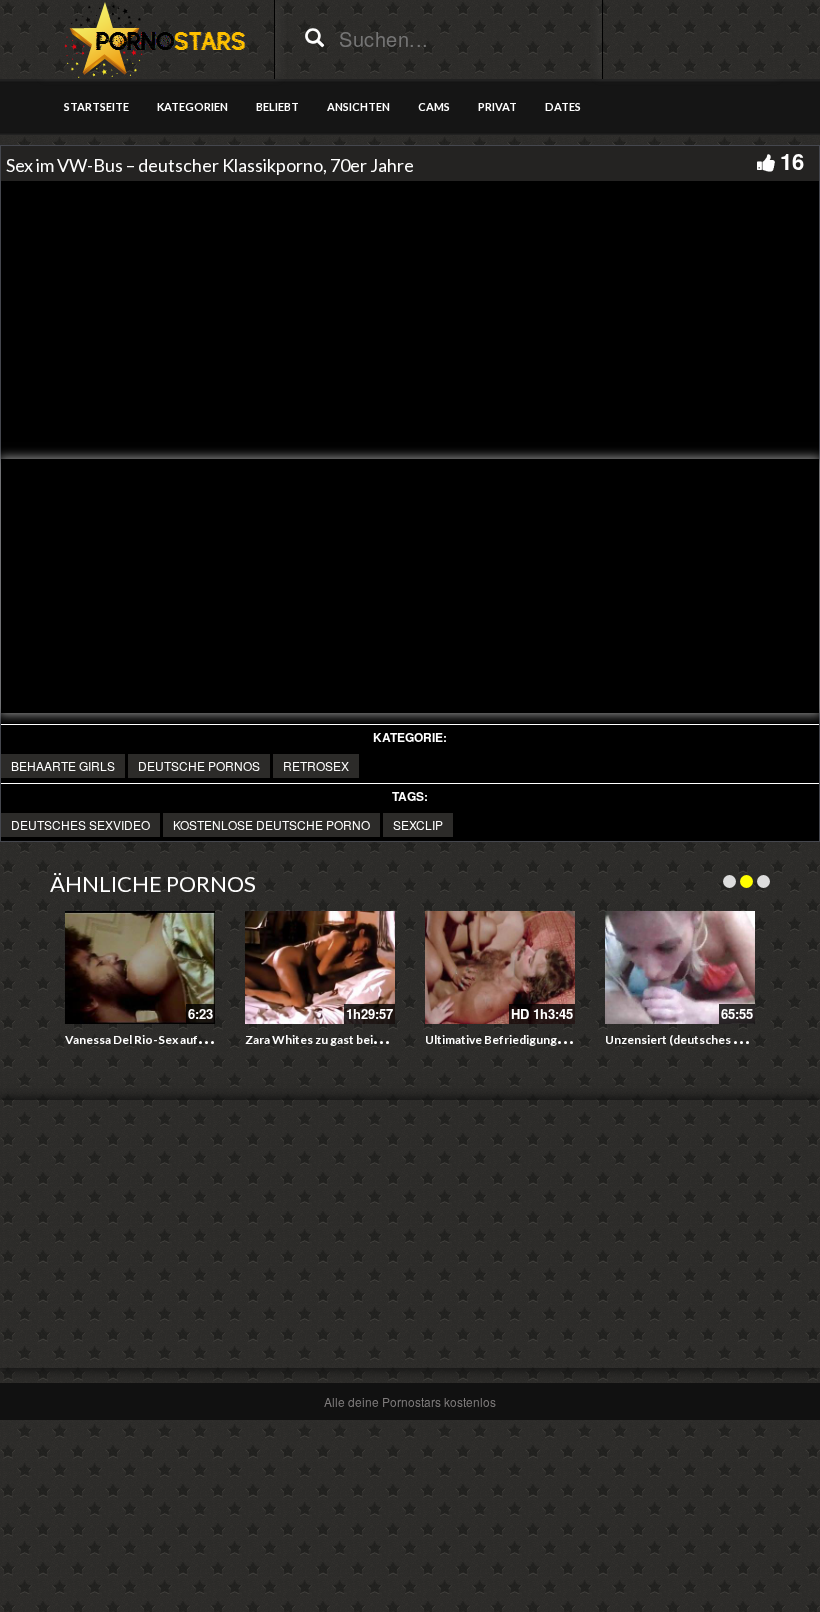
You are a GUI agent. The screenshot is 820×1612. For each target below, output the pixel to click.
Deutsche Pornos (199, 765)
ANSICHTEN (358, 106)
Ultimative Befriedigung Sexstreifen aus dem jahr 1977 (574, 1039)
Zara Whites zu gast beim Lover (331, 1039)
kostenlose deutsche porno (271, 824)
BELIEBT (277, 106)
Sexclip (418, 824)
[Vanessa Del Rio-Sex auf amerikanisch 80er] (140, 967)
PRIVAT (497, 106)
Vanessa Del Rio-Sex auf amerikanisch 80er (183, 1039)
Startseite (96, 106)
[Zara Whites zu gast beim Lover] (320, 967)
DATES (563, 106)
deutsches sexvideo (80, 824)
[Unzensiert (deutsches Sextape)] (680, 967)
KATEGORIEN (192, 106)
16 (792, 161)
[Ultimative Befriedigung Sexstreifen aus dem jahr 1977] (500, 967)
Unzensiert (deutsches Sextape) (693, 1039)
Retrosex (316, 765)
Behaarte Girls (63, 765)
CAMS (434, 106)
